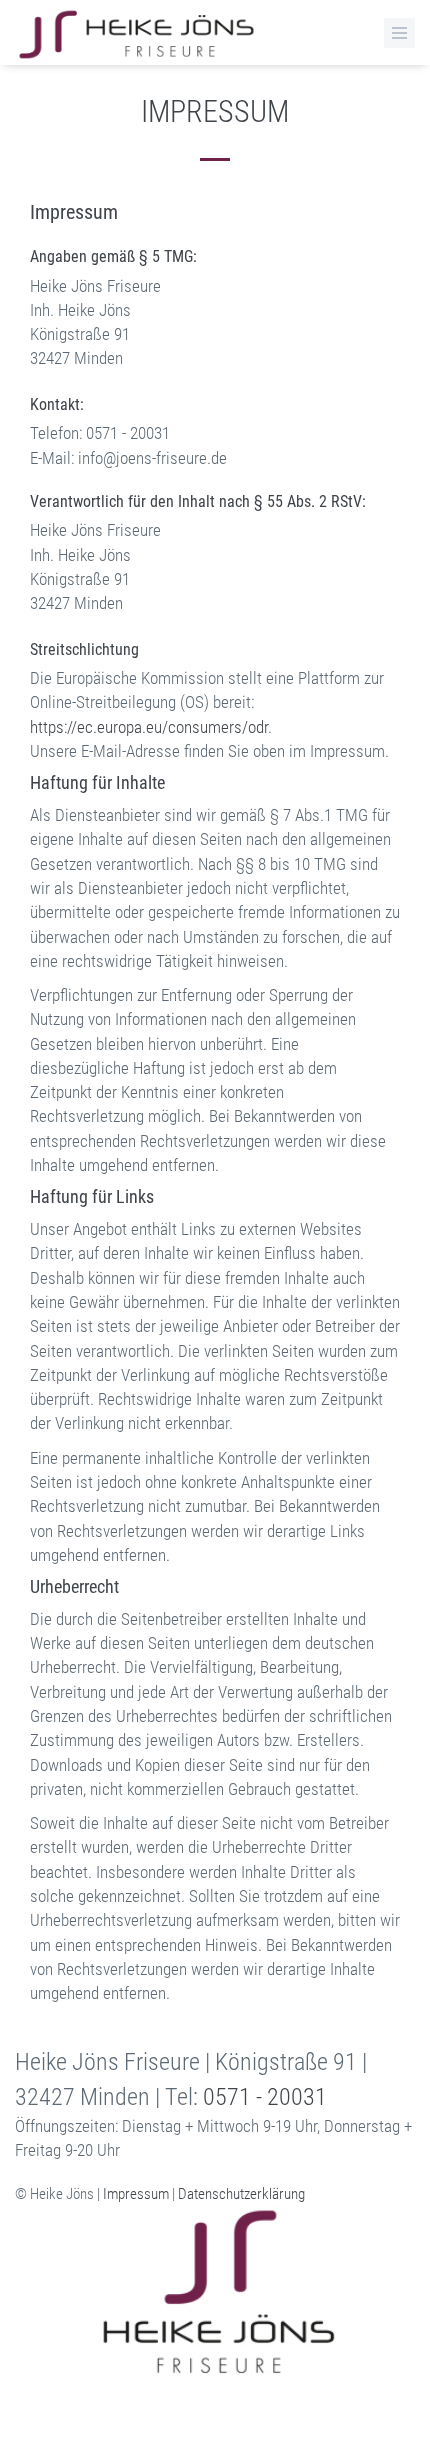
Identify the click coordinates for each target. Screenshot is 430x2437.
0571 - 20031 (265, 2097)
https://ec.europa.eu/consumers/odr (149, 727)
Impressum (136, 2194)
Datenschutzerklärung (241, 2194)
